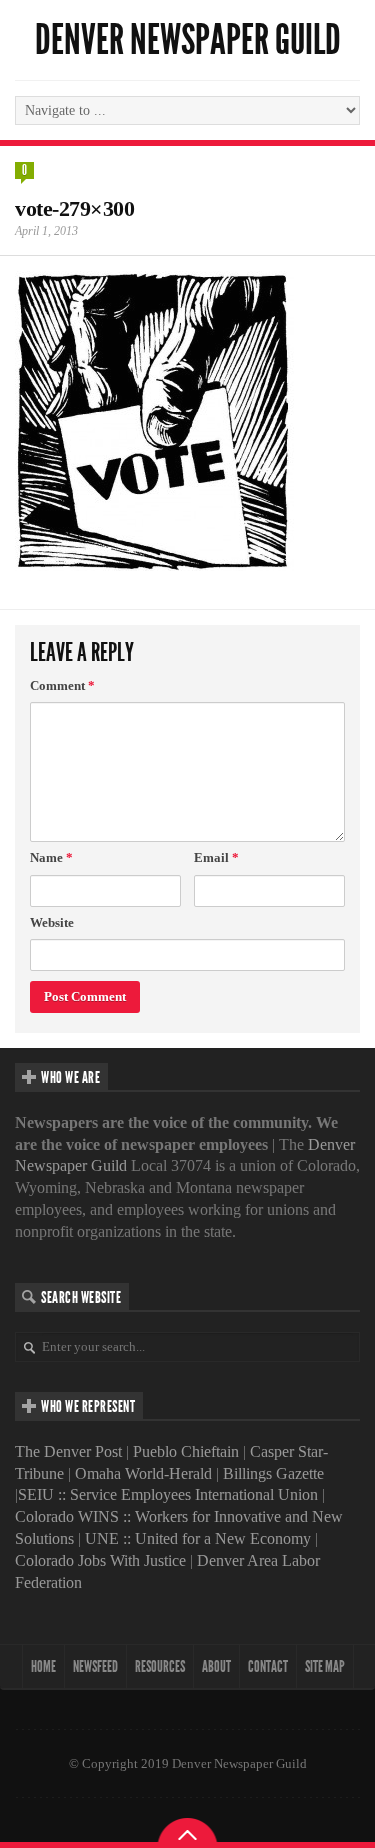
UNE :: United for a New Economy (198, 1538)
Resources (160, 1666)
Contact (268, 1666)
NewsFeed (95, 1666)
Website (52, 922)
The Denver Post (68, 1451)
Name (51, 857)
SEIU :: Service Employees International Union (168, 1494)
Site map (325, 1666)
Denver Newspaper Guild (188, 40)
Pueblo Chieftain (186, 1451)
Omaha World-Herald (143, 1473)
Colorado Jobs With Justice (100, 1560)
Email (216, 857)
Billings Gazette (273, 1473)
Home (43, 1666)
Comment (62, 685)
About (216, 1666)
